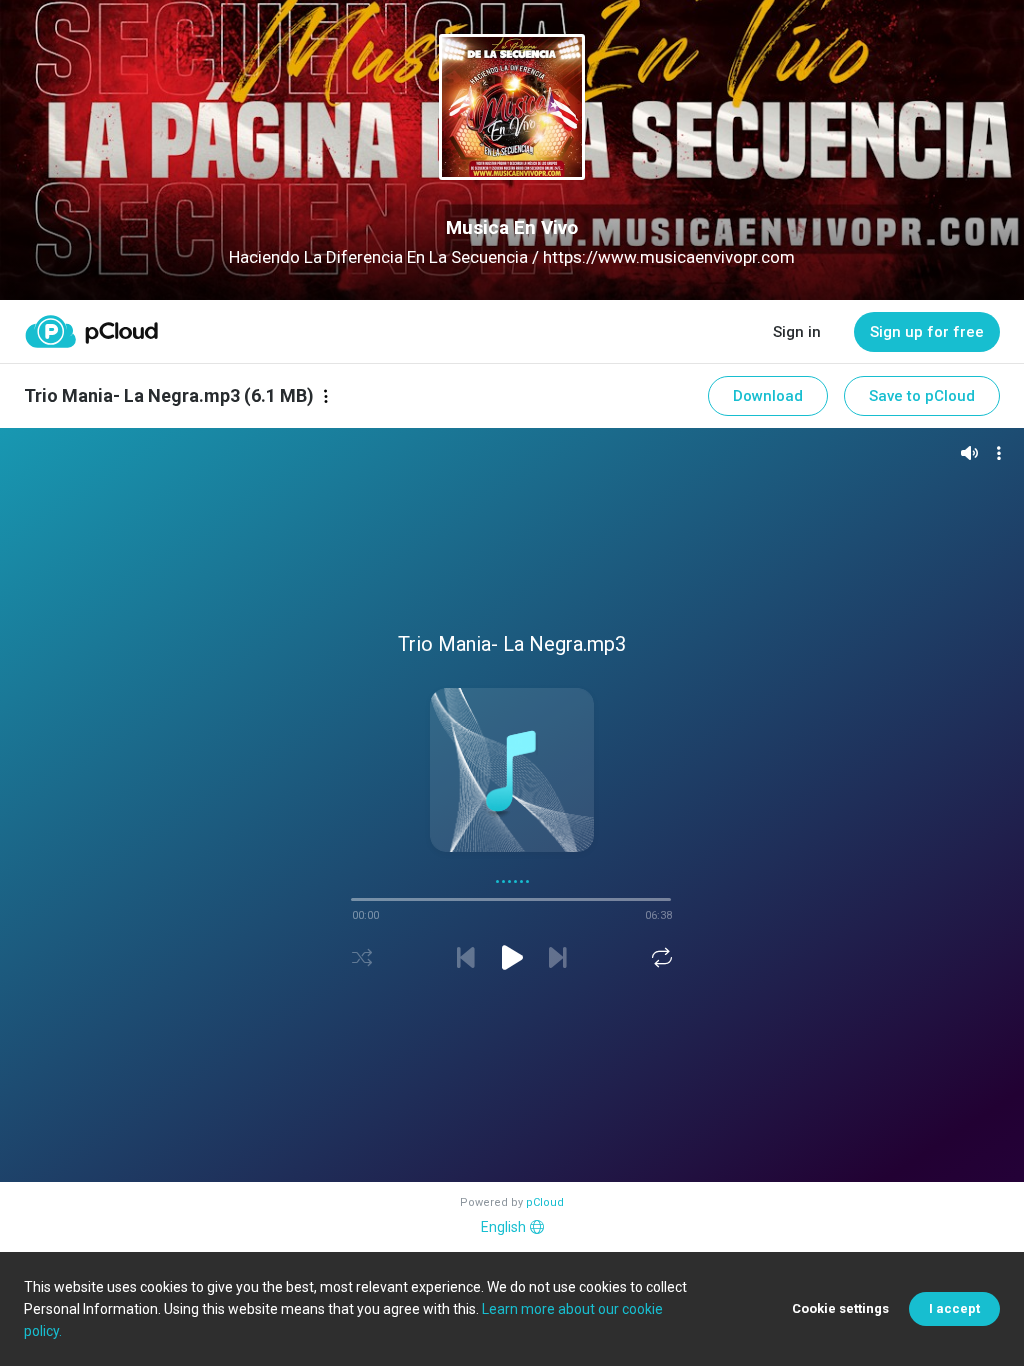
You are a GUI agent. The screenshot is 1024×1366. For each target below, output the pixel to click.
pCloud (545, 1202)
